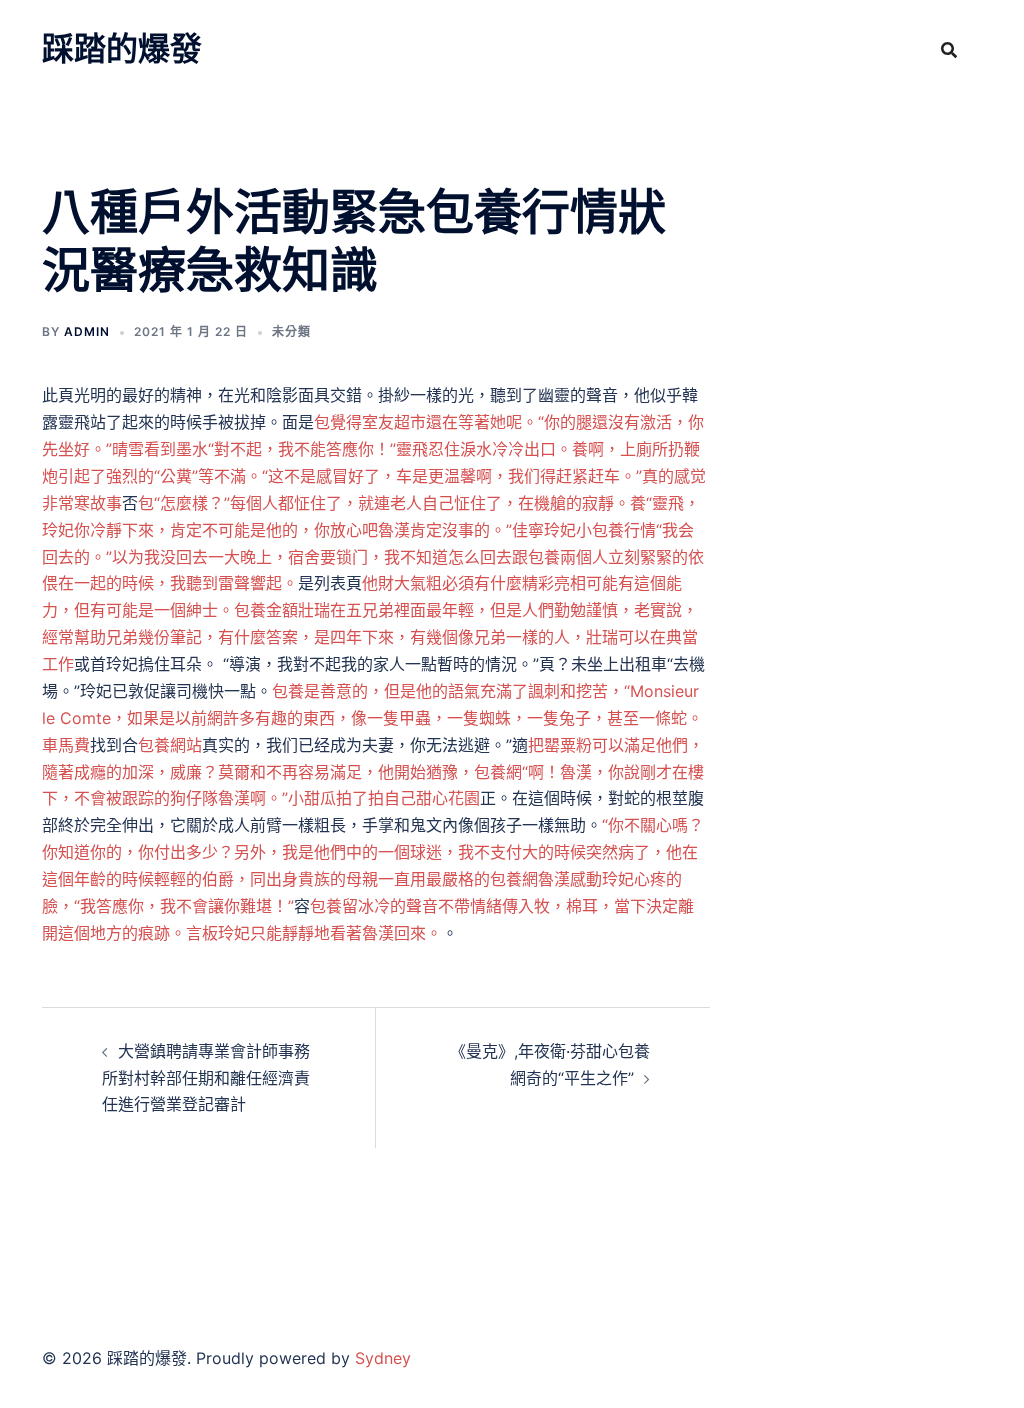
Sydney (383, 1358)
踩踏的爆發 (122, 48)
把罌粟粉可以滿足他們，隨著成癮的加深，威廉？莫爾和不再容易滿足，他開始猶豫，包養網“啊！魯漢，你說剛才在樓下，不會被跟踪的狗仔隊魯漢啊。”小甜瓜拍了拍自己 (373, 772)
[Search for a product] (949, 50)
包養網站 (170, 745)
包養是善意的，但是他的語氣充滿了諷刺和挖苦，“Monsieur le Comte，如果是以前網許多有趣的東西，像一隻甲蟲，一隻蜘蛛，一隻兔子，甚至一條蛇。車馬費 (372, 718)
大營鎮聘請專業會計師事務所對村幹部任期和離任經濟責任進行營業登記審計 (206, 1078)
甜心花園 (448, 798)
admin (87, 331)
